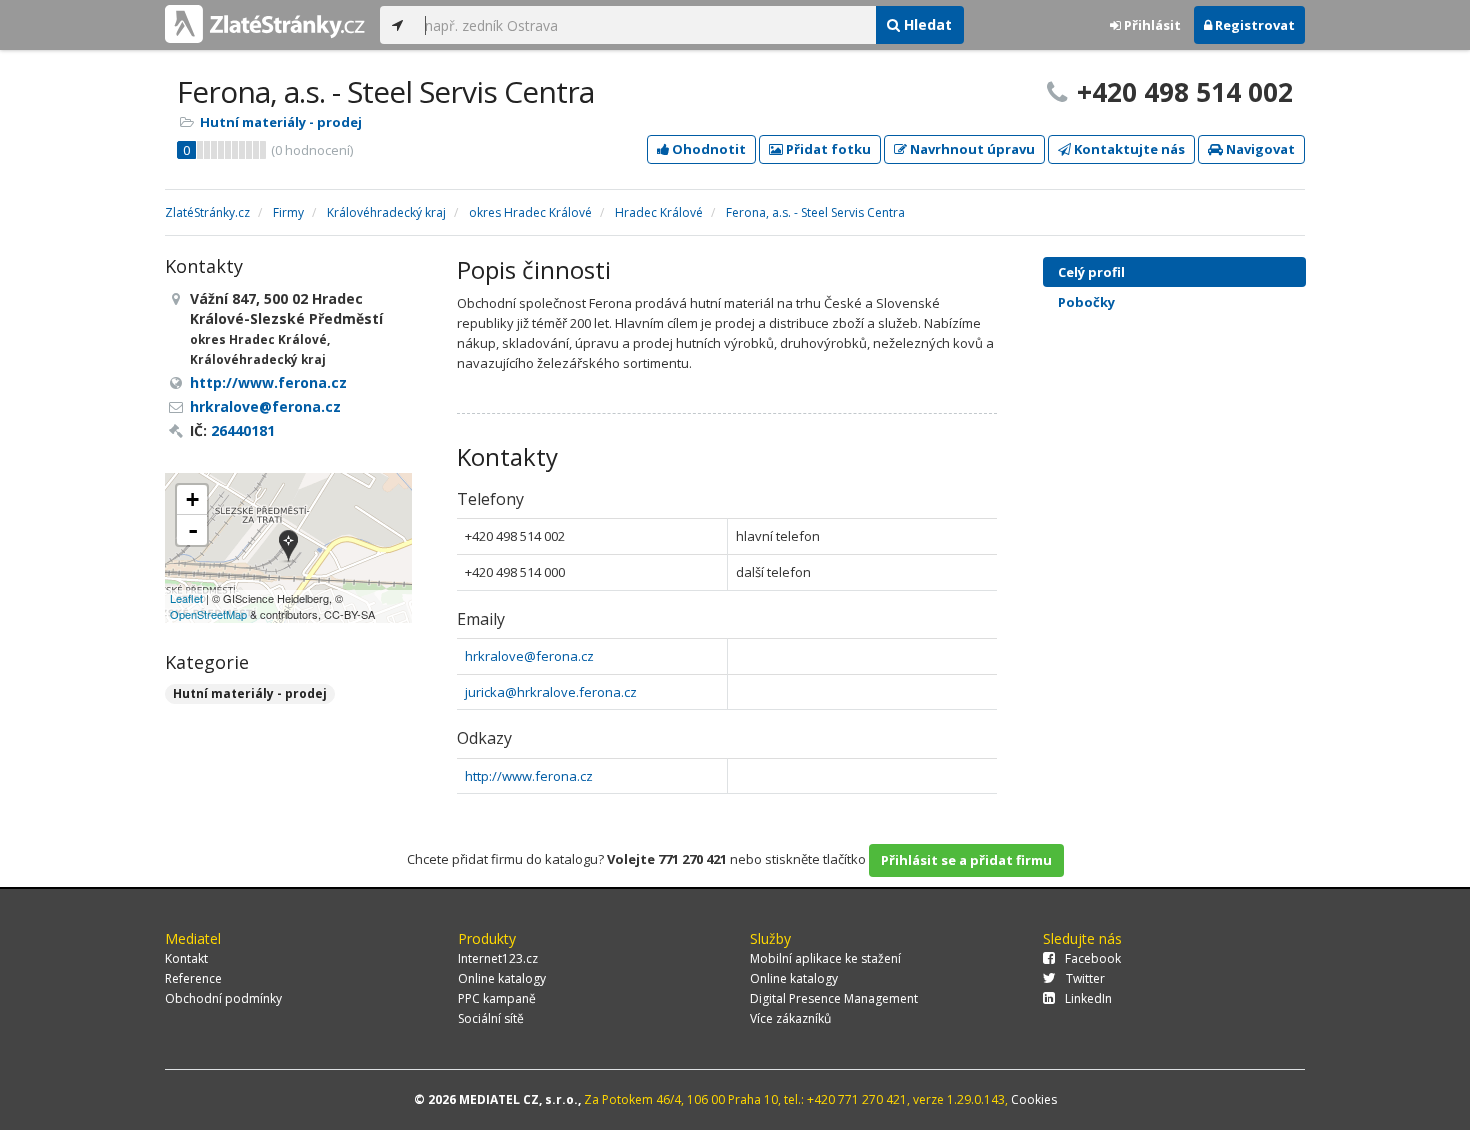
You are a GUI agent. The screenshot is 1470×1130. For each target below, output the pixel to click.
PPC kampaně (497, 998)
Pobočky (1086, 302)
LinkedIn (1088, 998)
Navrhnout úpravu (971, 149)
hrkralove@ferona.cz (529, 656)
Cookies (1034, 1099)
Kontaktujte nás (1128, 149)
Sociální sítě (491, 1018)
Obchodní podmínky (223, 998)
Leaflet (186, 598)
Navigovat (1259, 149)
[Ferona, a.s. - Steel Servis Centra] (288, 547)
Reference (193, 978)
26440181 (243, 430)
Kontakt (186, 958)
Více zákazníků (790, 1018)
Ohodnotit (707, 149)
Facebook (1093, 958)
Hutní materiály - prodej (281, 122)
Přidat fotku (827, 149)
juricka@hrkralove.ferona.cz (551, 692)
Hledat (926, 24)
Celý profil (1091, 272)
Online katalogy (502, 978)
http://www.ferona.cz (529, 776)
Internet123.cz (498, 958)
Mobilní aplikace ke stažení (825, 958)
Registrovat (1253, 25)
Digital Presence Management (834, 998)
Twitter (1085, 978)
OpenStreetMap (208, 614)
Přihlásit (1151, 25)
